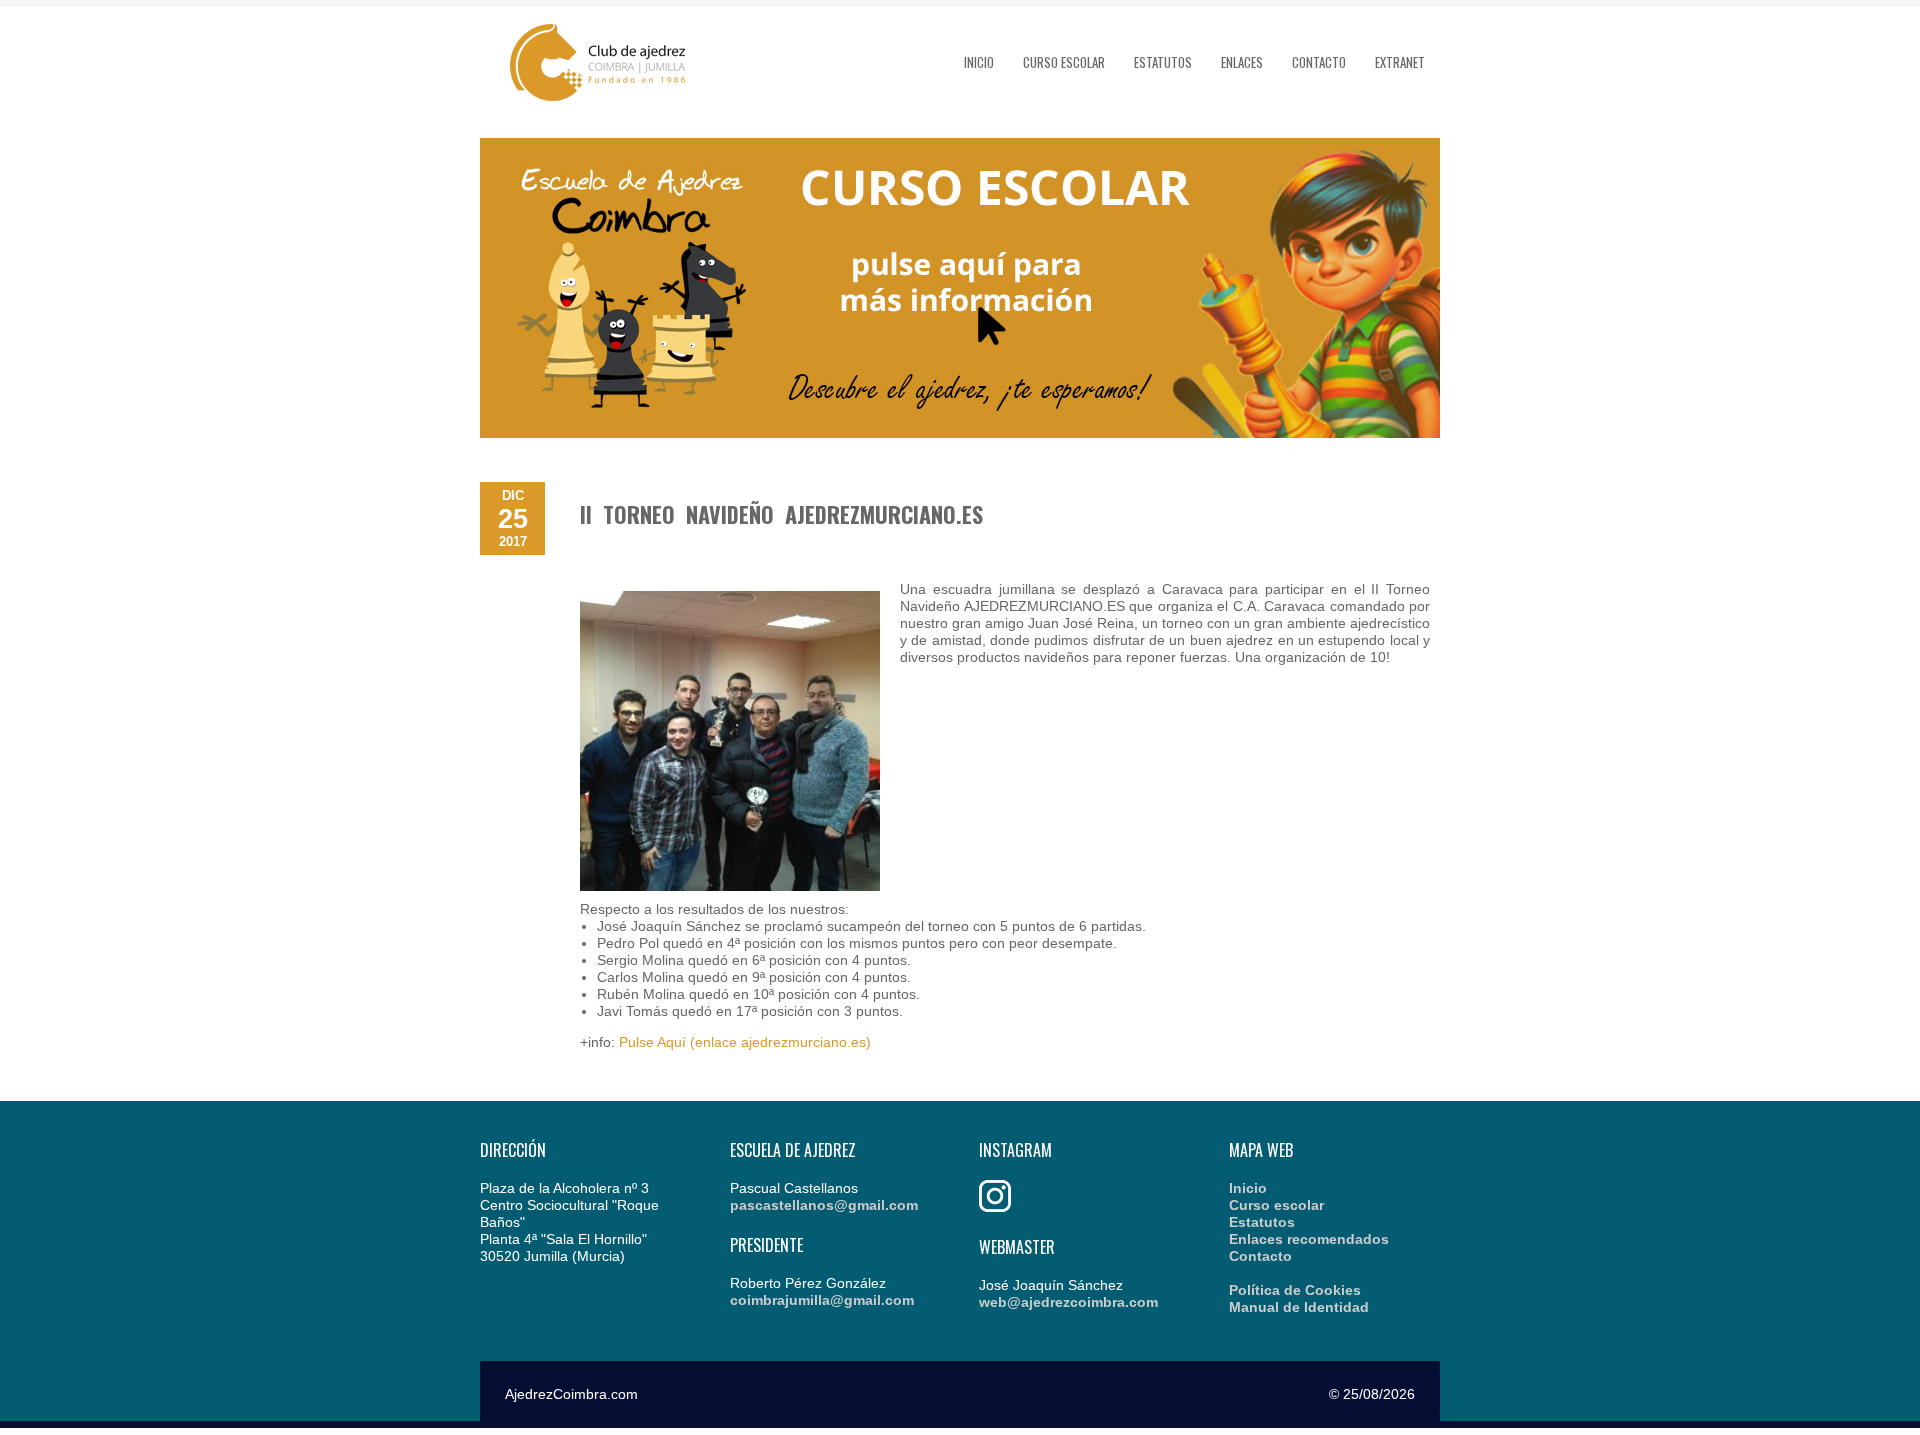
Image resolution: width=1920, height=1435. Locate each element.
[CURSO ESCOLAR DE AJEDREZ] (960, 433)
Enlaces (1242, 62)
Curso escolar (1064, 62)
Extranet (1400, 62)
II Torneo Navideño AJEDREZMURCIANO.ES (781, 514)
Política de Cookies (1295, 1290)
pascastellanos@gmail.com (824, 1205)
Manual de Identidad (1299, 1307)
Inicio (979, 62)
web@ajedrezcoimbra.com (1068, 1302)
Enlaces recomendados (1309, 1239)
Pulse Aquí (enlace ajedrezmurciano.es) (745, 1042)
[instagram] (995, 1207)
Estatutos (1163, 62)
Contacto (1319, 62)
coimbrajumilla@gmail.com (822, 1300)
